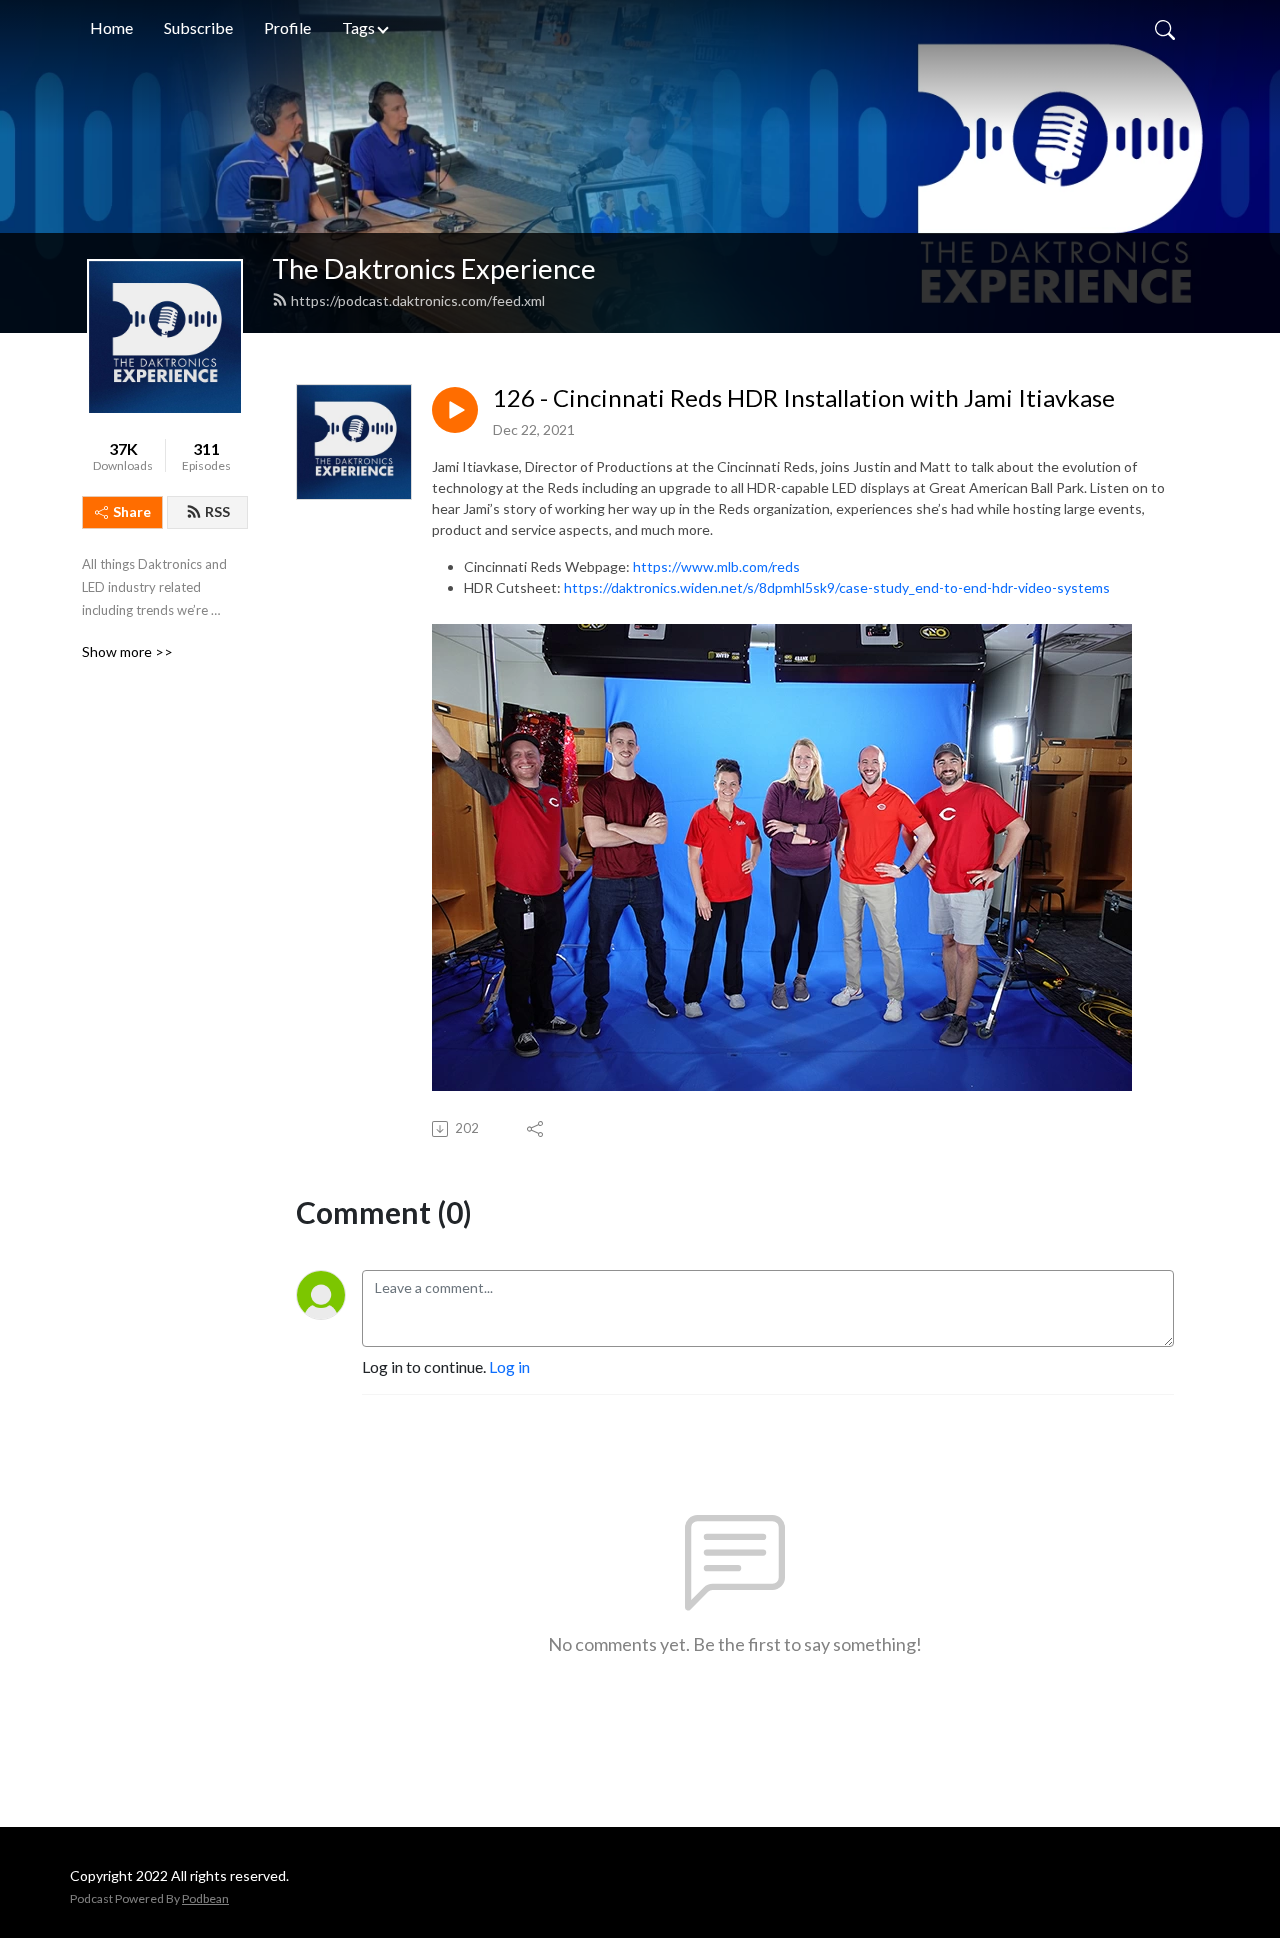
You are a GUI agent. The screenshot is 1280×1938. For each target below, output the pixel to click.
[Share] (536, 1129)
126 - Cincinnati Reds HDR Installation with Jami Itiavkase (804, 398)
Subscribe (198, 27)
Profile (287, 27)
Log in (509, 1366)
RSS (217, 511)
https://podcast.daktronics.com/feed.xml (418, 300)
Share (132, 511)
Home (111, 27)
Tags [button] (358, 27)
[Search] (1165, 28)
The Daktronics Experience (434, 268)
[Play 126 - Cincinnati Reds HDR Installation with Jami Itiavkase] (455, 410)
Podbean (205, 1898)
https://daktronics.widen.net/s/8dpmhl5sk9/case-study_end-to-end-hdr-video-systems (837, 587)
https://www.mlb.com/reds (716, 566)
